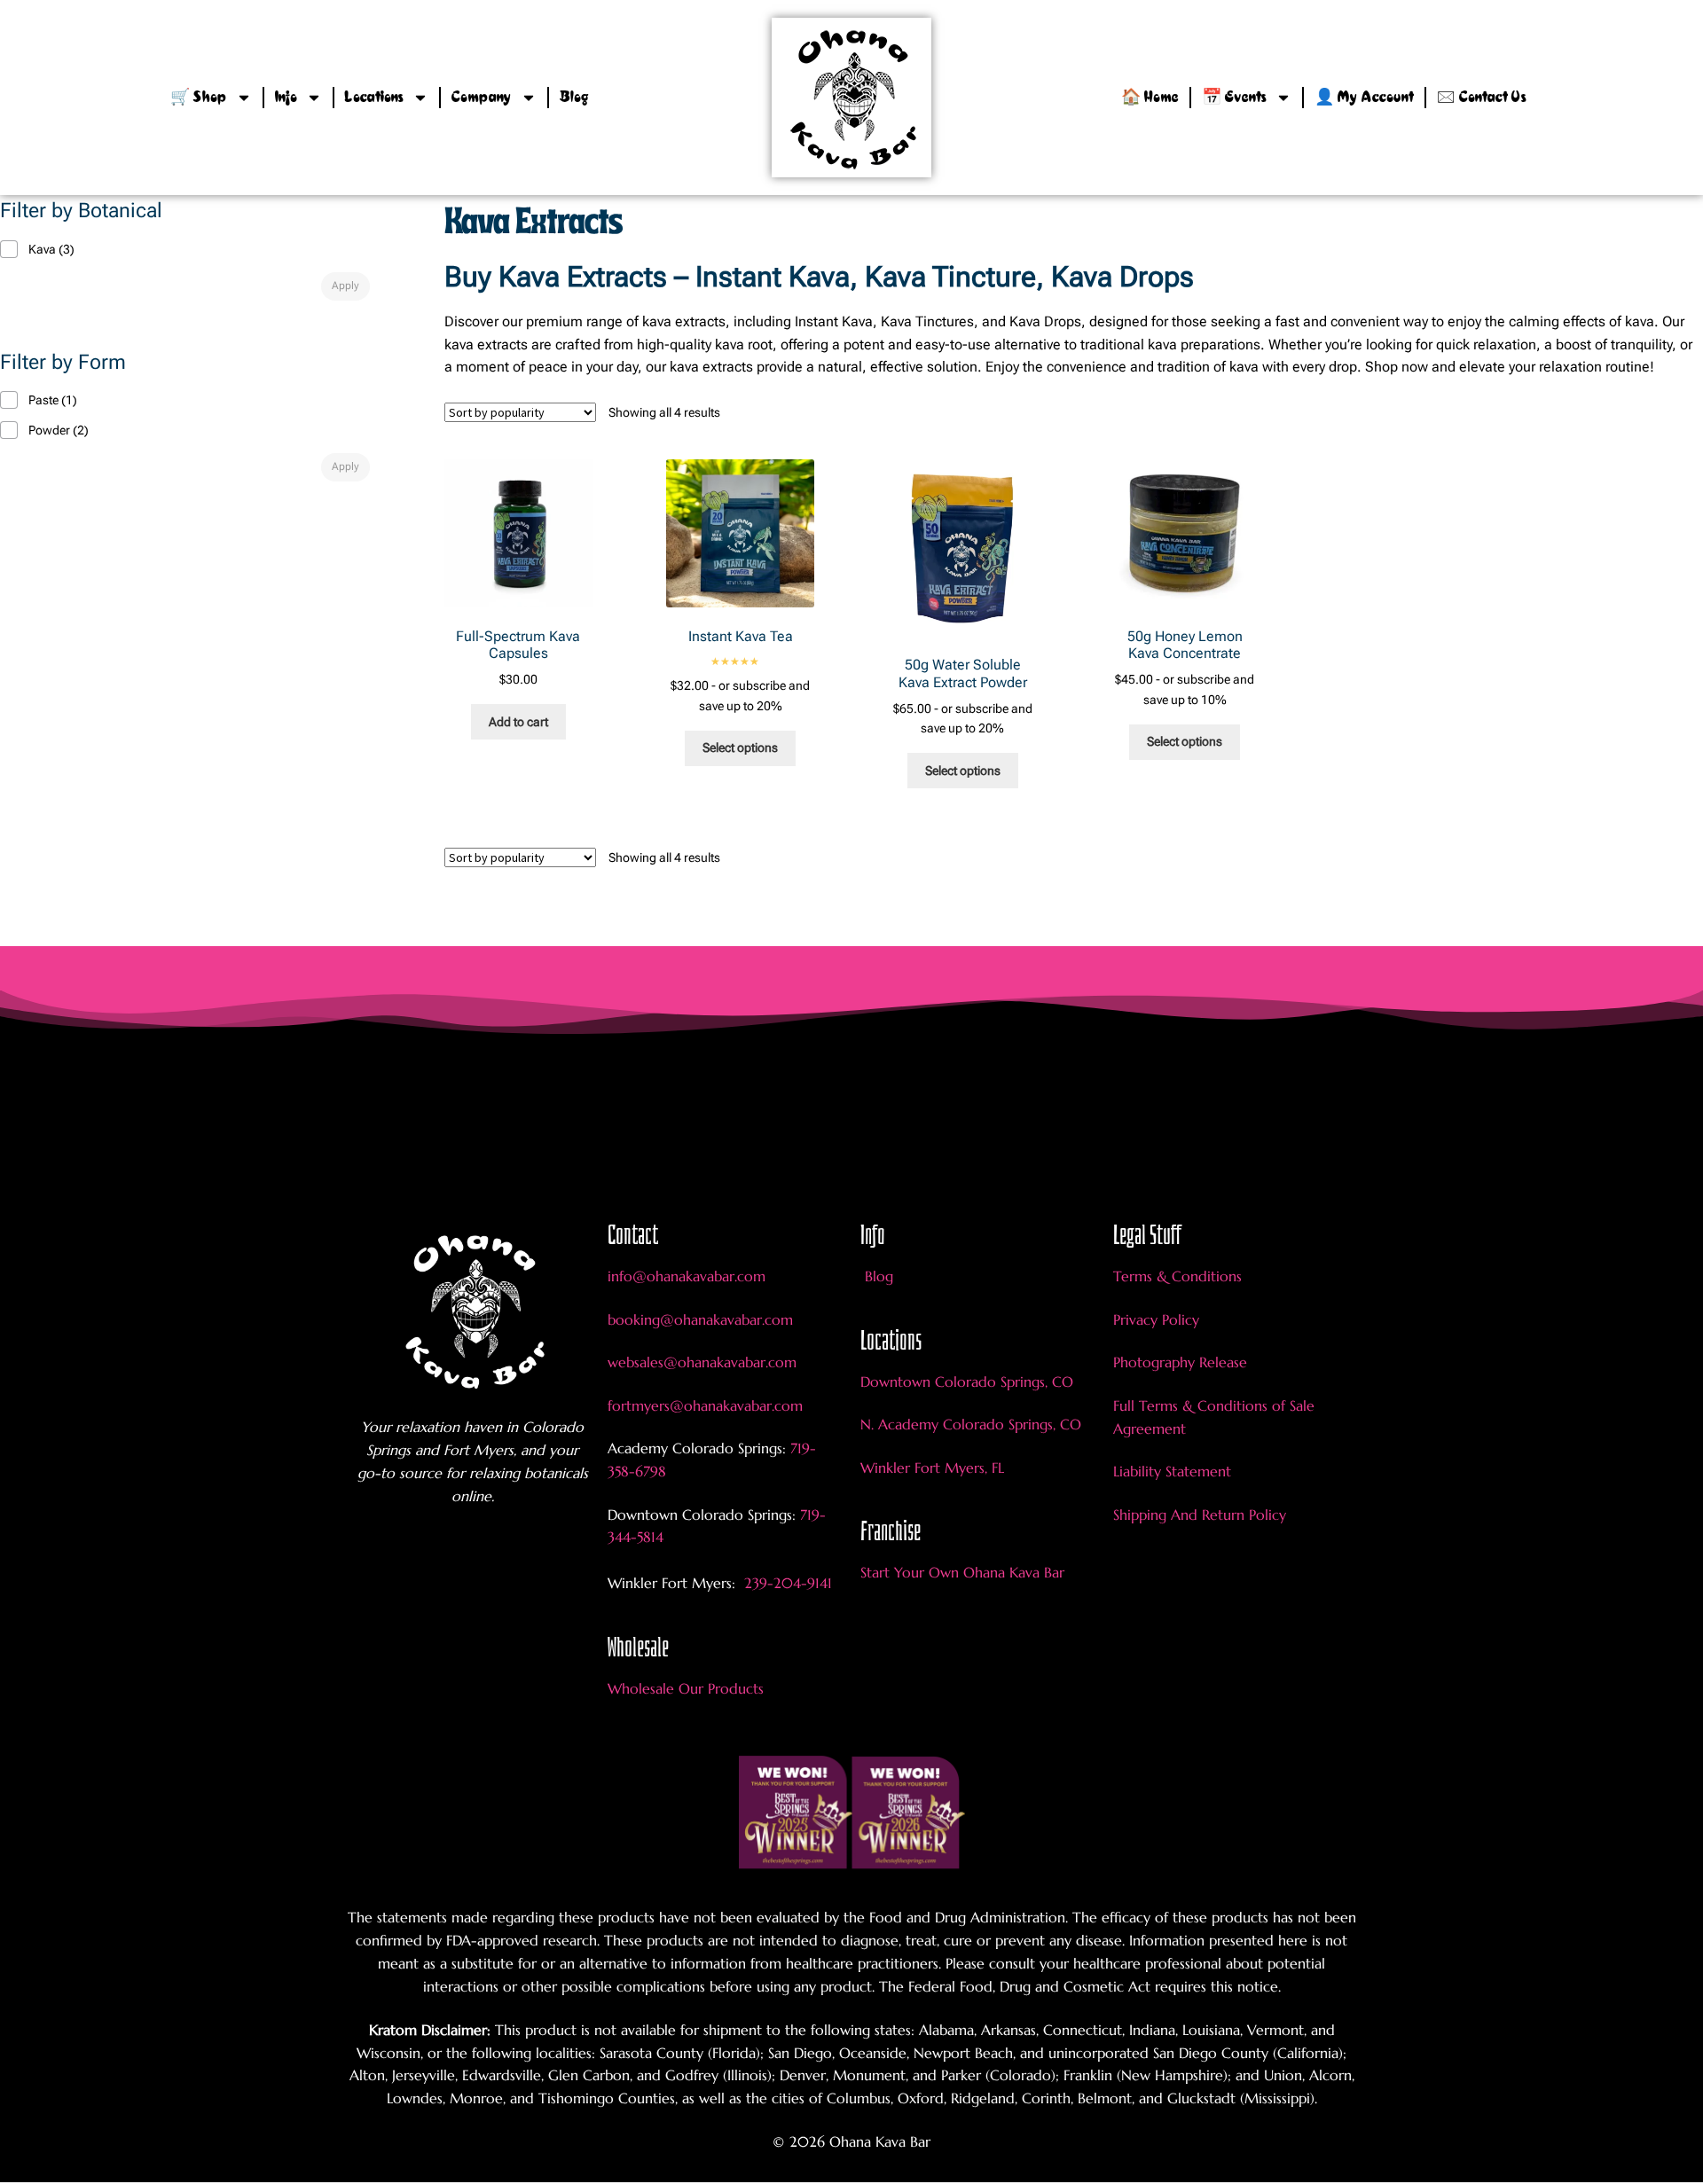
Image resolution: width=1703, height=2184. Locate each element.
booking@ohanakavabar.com (700, 1319)
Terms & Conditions (1177, 1276)
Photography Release (1180, 1362)
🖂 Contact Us (1482, 98)
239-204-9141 (786, 1583)
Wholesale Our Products (686, 1688)
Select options (740, 748)
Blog (574, 98)
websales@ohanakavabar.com (702, 1362)
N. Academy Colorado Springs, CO (971, 1424)
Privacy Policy (1156, 1319)
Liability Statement (1172, 1471)
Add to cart (518, 722)
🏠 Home (1150, 98)
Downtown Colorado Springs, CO (967, 1382)
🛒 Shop (199, 98)
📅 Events (1234, 98)
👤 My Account (1364, 98)
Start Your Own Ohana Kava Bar (962, 1572)
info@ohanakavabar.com (689, 1276)
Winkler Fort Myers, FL (932, 1468)
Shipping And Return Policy (1200, 1515)
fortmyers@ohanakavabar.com (705, 1405)
